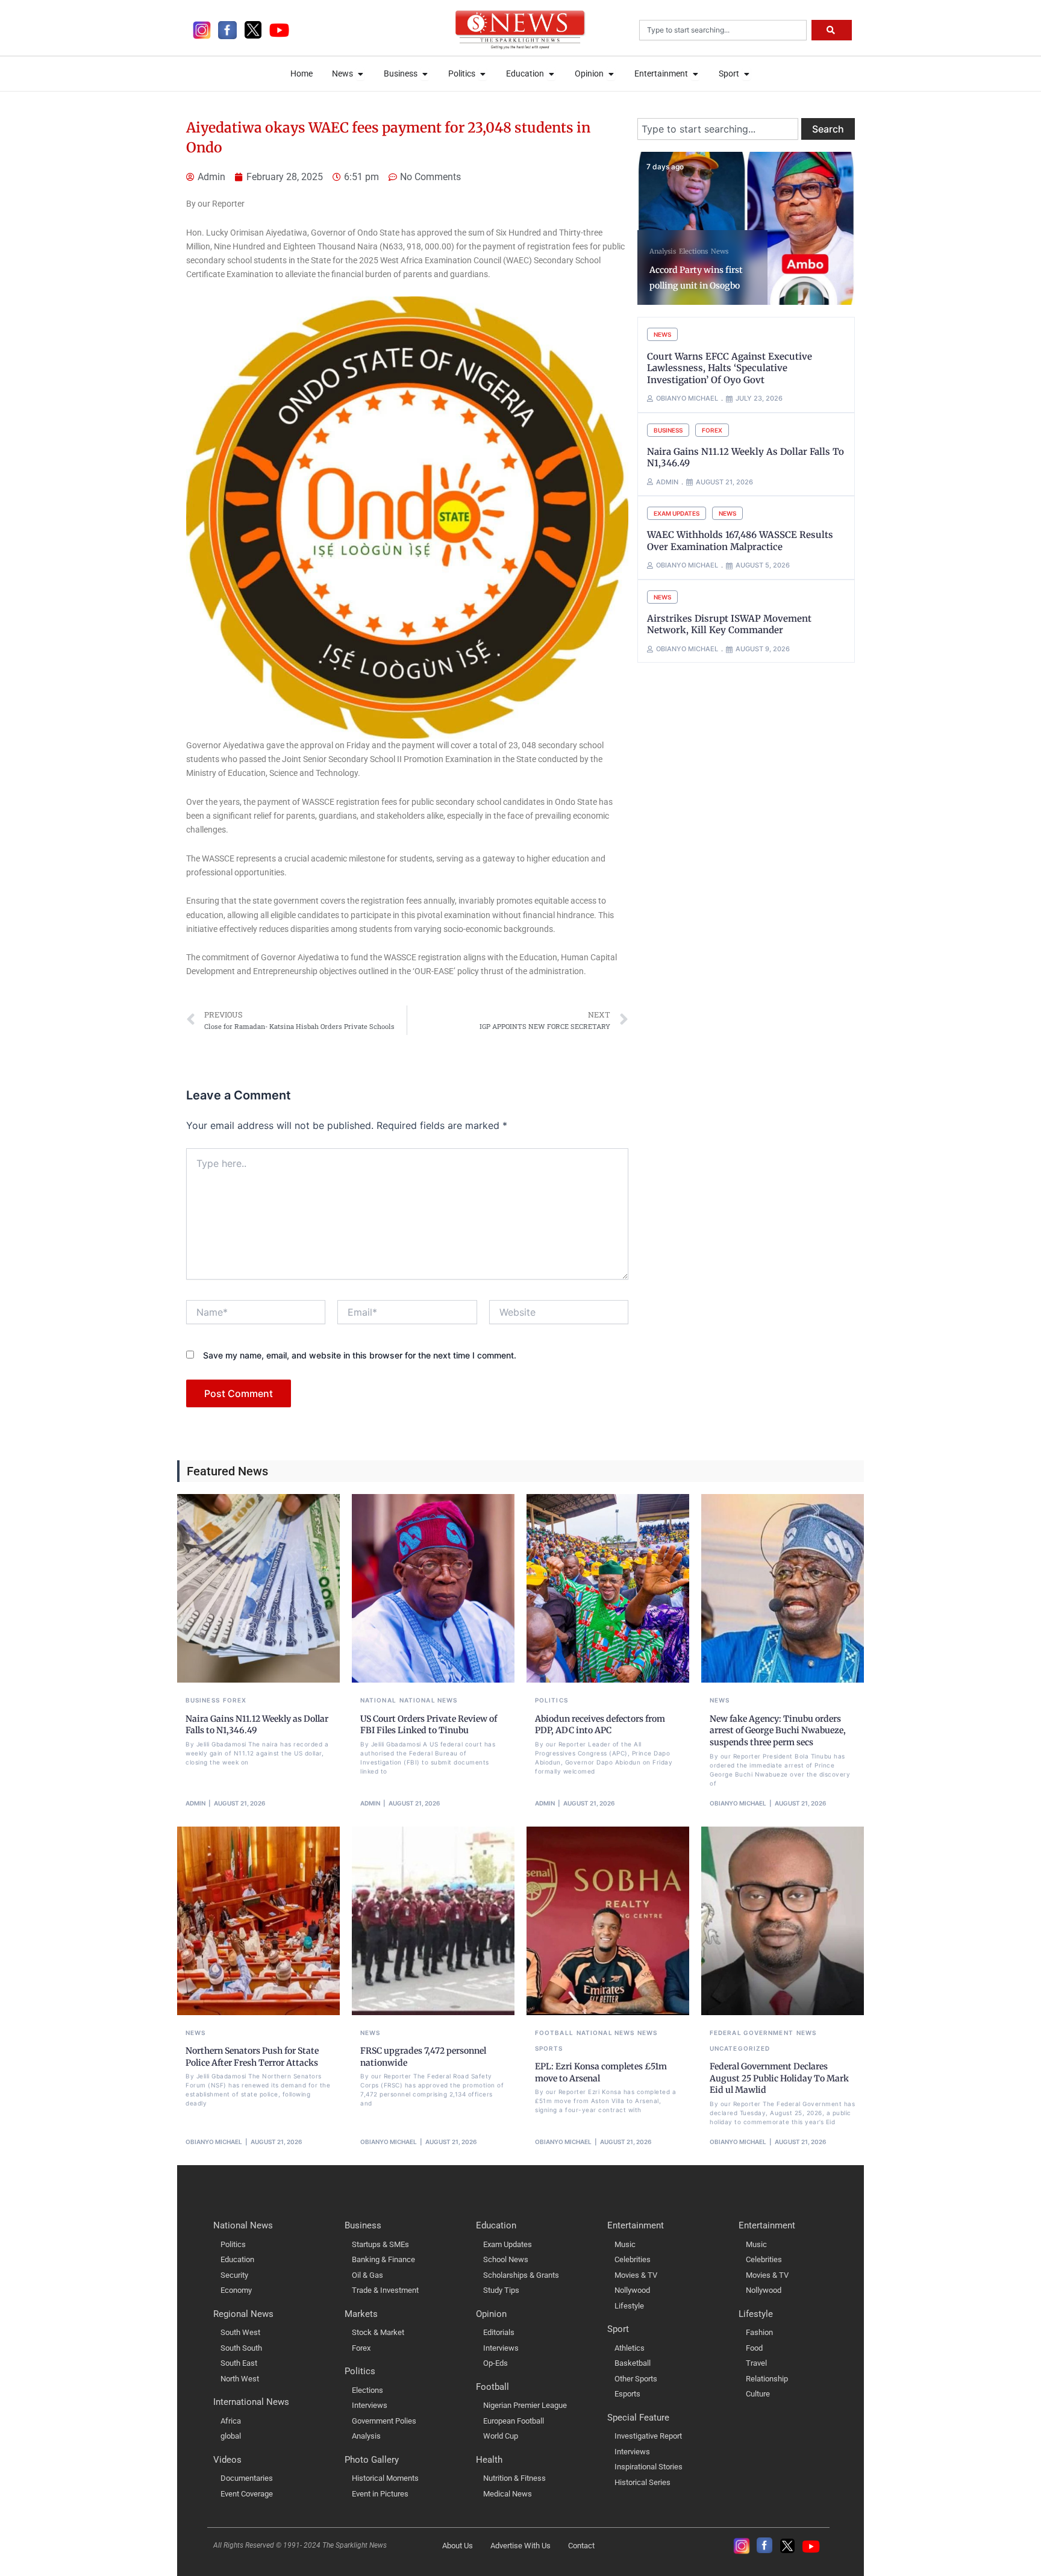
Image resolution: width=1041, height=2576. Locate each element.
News (720, 251)
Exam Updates (677, 513)
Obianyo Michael (738, 1803)
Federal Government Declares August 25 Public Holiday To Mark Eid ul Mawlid (779, 2078)
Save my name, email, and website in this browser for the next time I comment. (360, 1355)
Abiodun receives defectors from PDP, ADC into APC (600, 1725)
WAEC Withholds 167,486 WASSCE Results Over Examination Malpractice (740, 541)
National (378, 1700)
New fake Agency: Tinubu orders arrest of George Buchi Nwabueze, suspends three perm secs (778, 1730)
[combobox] (723, 30)
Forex (712, 430)
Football (554, 2033)
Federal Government (752, 2033)
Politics (552, 1700)
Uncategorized (740, 2048)
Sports (549, 2048)
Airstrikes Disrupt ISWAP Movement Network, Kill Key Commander (729, 624)
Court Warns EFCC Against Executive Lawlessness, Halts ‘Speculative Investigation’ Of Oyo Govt (730, 368)
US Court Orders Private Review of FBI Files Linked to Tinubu (429, 1725)
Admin (195, 1803)
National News (428, 1700)
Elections (693, 251)
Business (668, 430)
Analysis (663, 251)
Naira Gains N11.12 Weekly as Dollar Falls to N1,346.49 (257, 1725)
